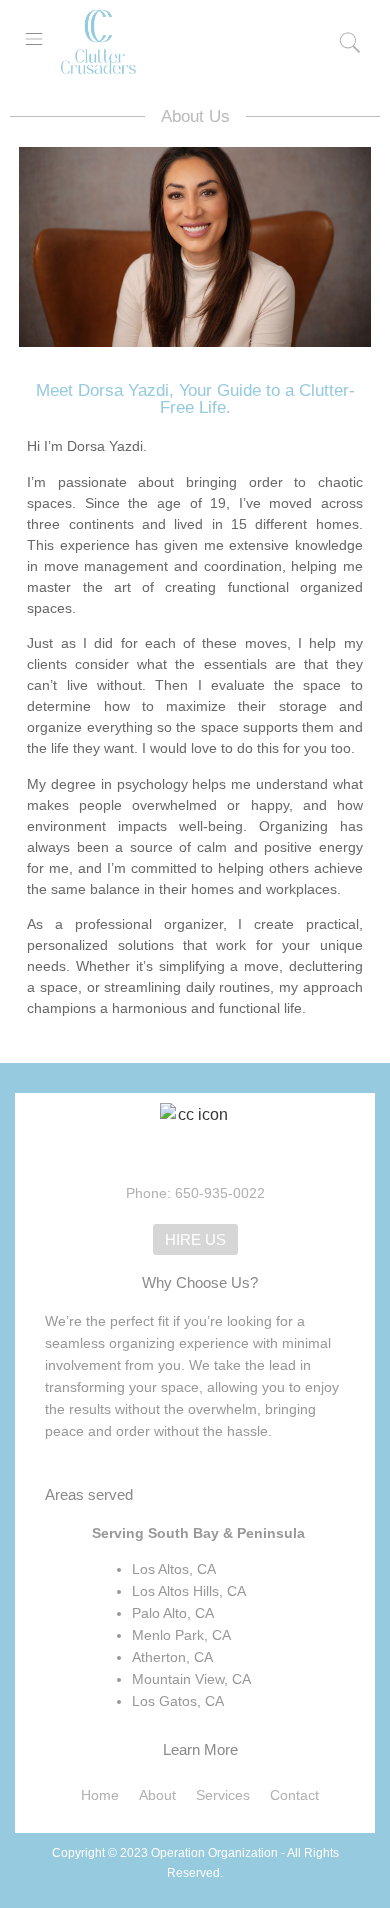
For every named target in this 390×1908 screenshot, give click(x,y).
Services (223, 1795)
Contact (294, 1795)
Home (100, 1795)
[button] (34, 40)
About (157, 1795)
